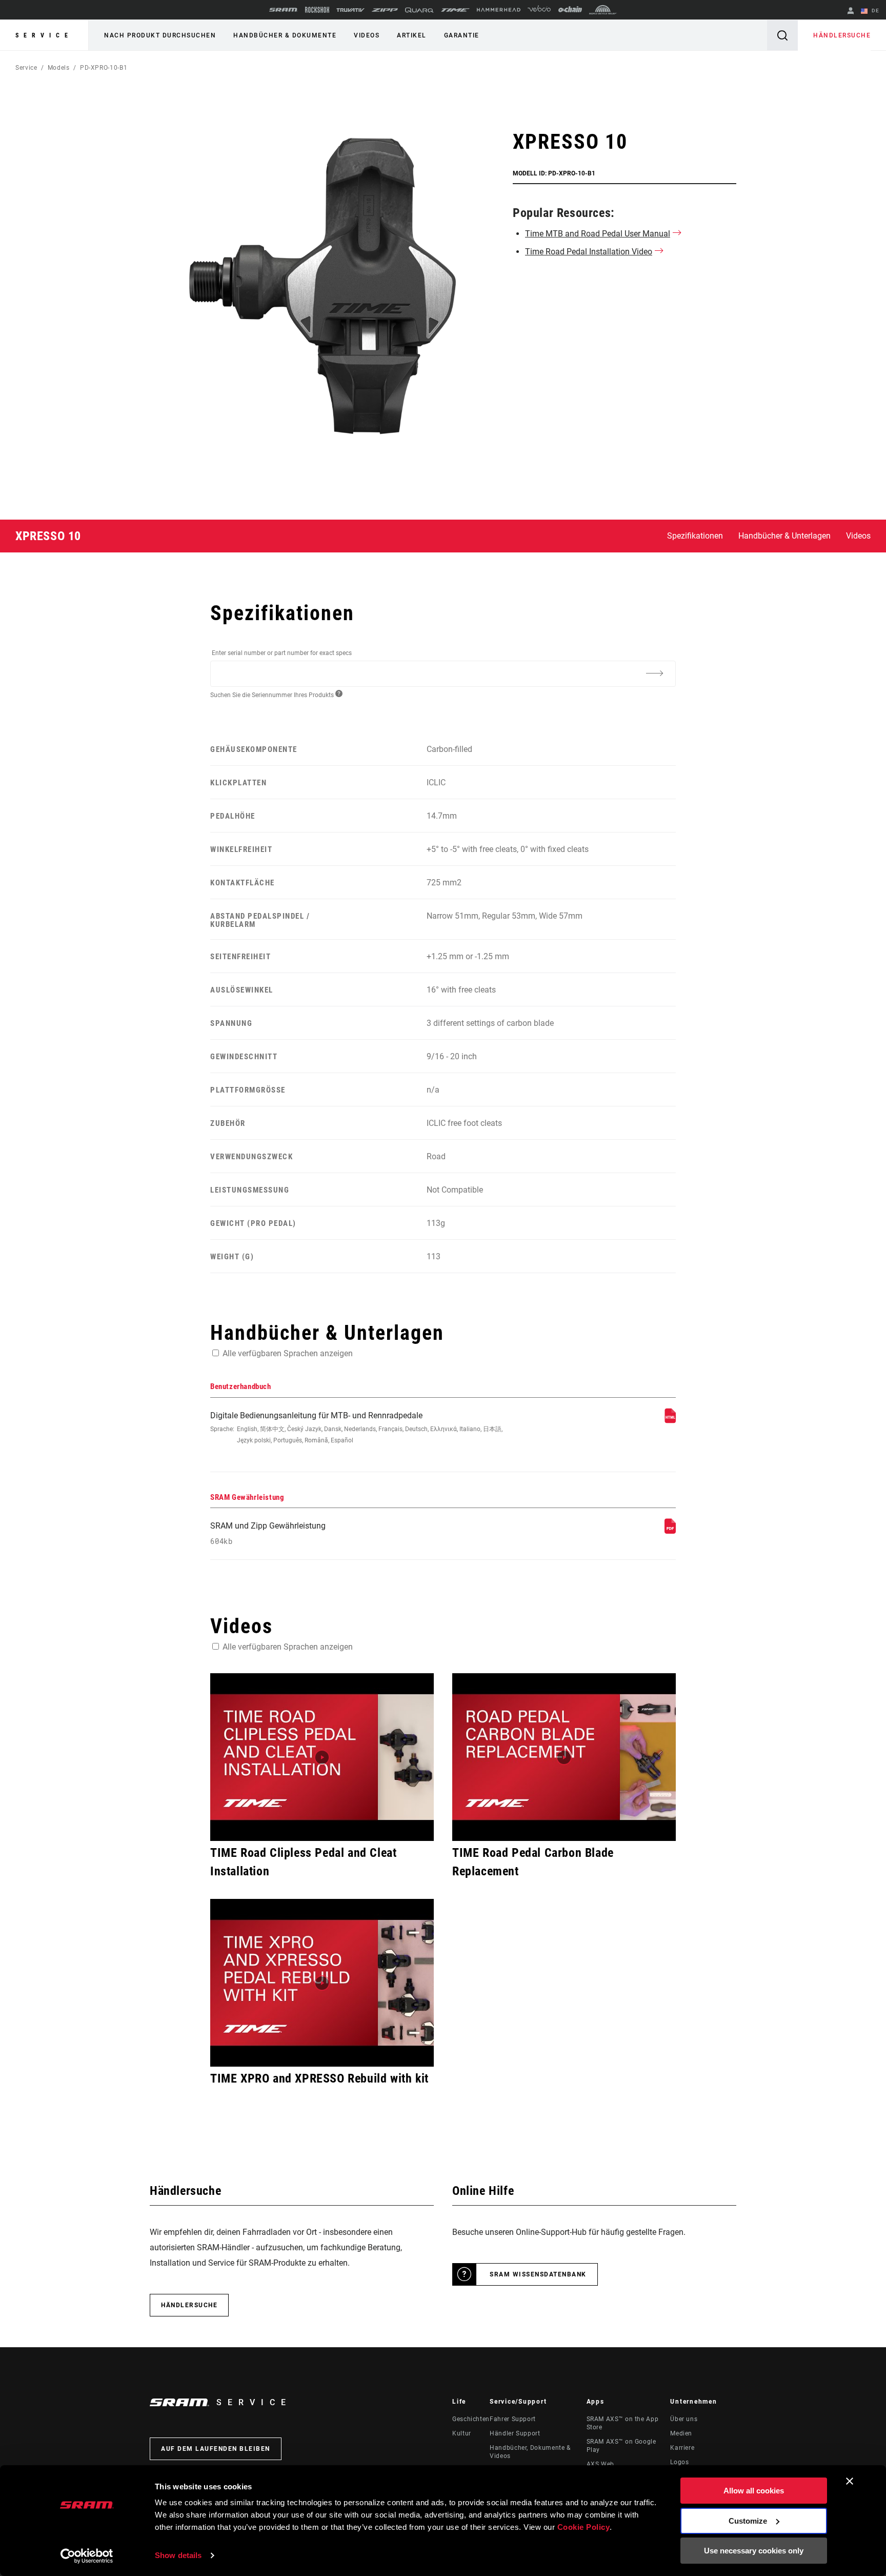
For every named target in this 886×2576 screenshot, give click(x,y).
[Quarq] (419, 10)
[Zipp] (385, 10)
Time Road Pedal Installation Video (589, 252)
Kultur (462, 2433)
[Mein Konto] (851, 12)
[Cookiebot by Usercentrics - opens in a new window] (87, 2556)
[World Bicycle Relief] (603, 10)
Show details (178, 2555)
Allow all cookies (754, 2491)
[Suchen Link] (782, 35)
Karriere (682, 2448)
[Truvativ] (350, 10)
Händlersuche (842, 35)
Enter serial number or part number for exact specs (282, 653)
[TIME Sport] (455, 10)
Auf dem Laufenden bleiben (216, 2449)
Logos (679, 2462)
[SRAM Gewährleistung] (670, 1531)
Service (44, 35)
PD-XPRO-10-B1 (104, 68)
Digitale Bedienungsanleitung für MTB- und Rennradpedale (356, 1427)
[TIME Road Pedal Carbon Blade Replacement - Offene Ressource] (564, 1757)
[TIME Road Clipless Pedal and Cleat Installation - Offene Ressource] (322, 1757)
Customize (748, 2521)
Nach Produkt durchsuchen (160, 35)
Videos (367, 35)
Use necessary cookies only (754, 2551)
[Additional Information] (654, 673)
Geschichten (471, 2419)
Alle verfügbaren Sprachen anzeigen (288, 1353)
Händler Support (515, 2433)
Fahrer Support (513, 2419)
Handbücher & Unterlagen (784, 536)
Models (59, 68)
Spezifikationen (695, 536)
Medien (681, 2433)
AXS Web (600, 2464)
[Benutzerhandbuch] (670, 1421)
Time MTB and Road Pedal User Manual (598, 234)
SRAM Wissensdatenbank (538, 2274)
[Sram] (284, 10)
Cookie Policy (584, 2527)
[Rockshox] (317, 10)
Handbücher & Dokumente (285, 35)
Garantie (462, 35)
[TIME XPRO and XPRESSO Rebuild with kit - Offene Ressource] (322, 1983)
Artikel (412, 35)
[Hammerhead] (499, 10)
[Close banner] (850, 2481)
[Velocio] (539, 10)
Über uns (684, 2419)
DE (874, 11)
